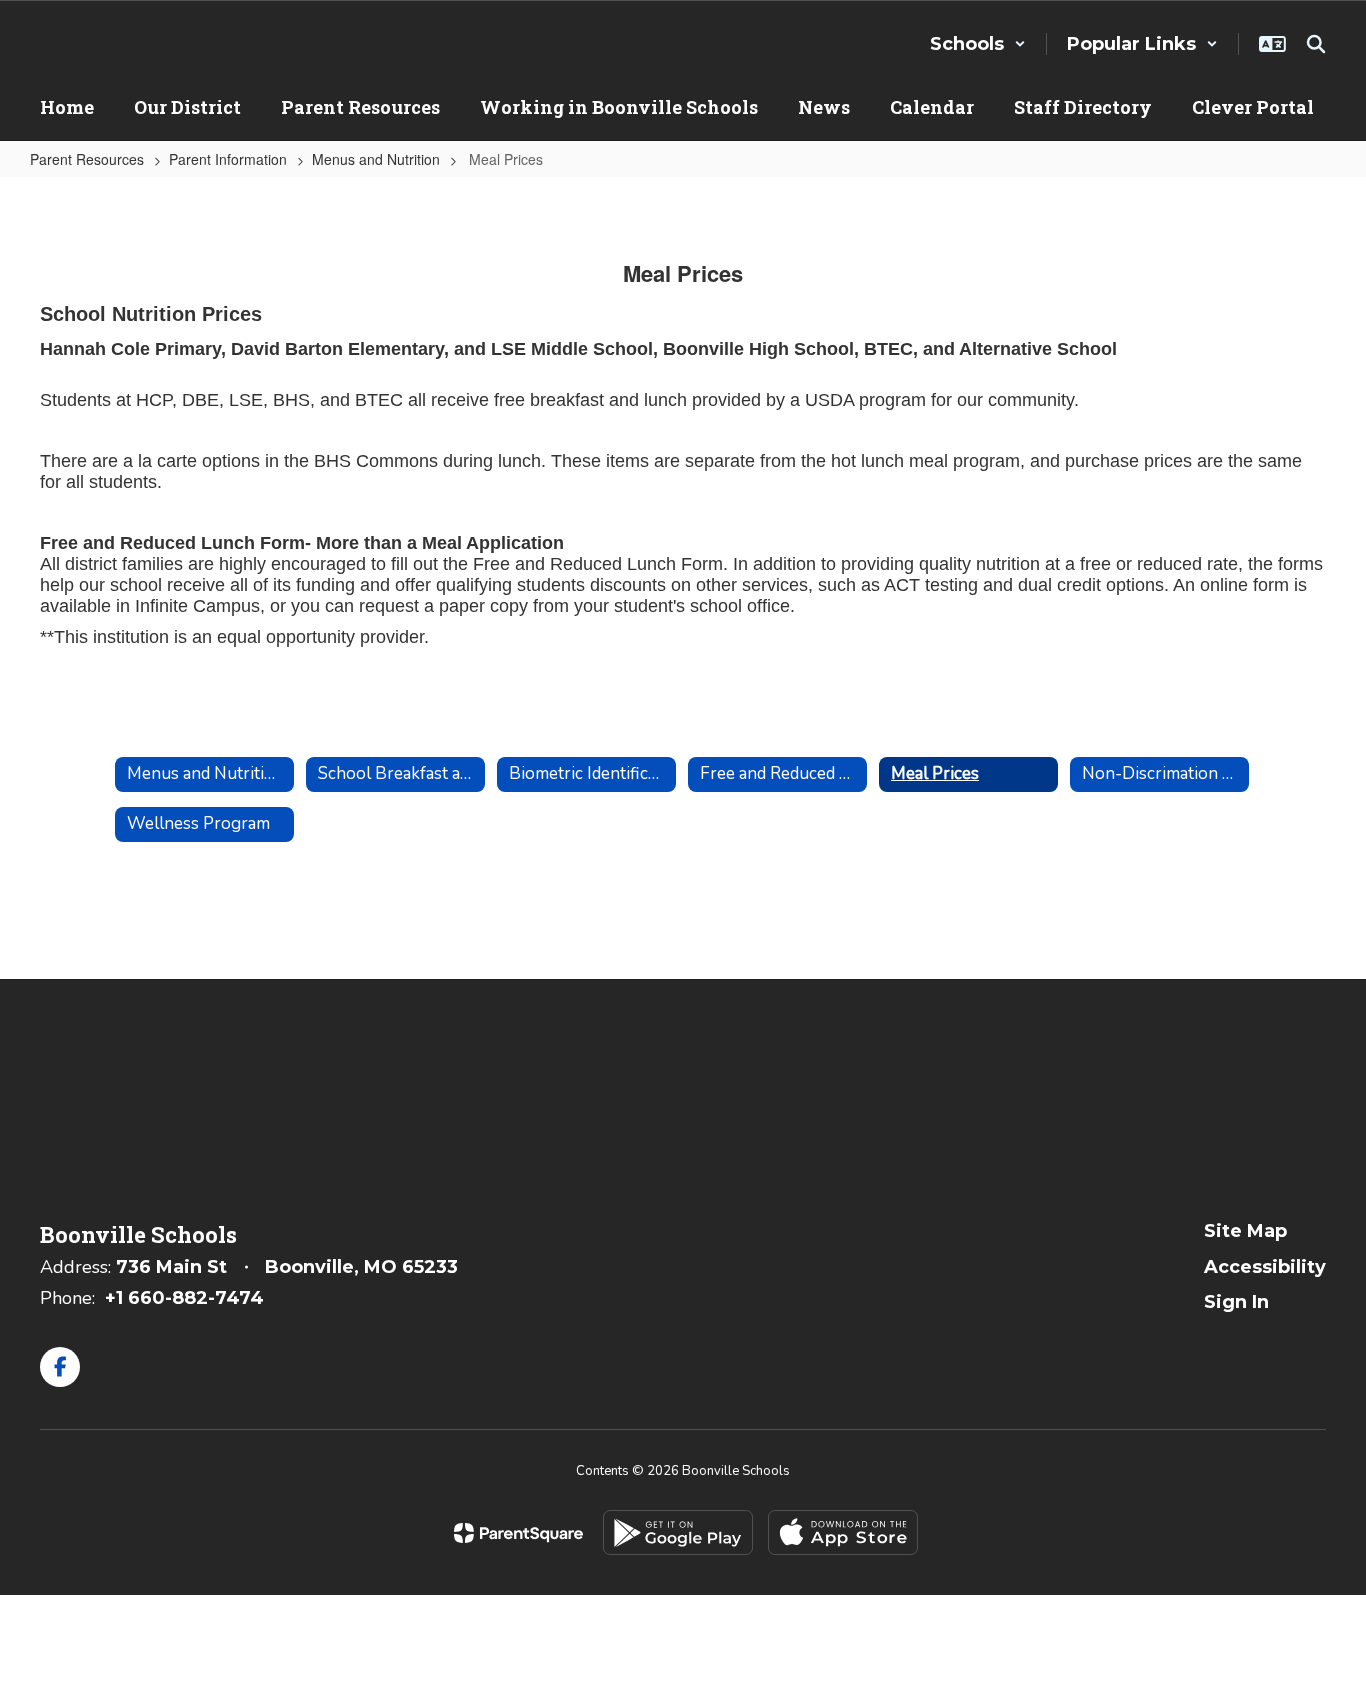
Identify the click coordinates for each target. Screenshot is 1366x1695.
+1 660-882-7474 (184, 1298)
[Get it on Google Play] (678, 1532)
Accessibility (1265, 1267)
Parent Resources (87, 159)
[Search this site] (1316, 44)
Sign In (1236, 1302)
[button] (978, 44)
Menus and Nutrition (376, 159)
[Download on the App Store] (843, 1532)
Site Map (1245, 1231)
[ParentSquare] (518, 1533)
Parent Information (228, 159)
